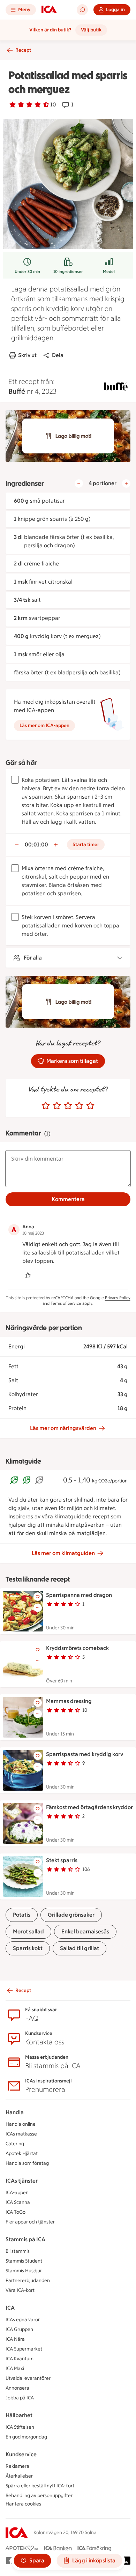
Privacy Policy (118, 1298)
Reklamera (17, 2466)
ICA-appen (17, 2193)
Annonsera (17, 2388)
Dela (58, 355)
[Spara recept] (38, 1597)
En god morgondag (26, 2437)
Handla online (21, 2124)
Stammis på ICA (25, 2239)
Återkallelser (19, 2476)
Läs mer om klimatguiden (63, 1553)
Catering (15, 2144)
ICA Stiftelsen (20, 2427)
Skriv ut (27, 355)
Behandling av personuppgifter (39, 2496)
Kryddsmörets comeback (77, 1648)
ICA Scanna (18, 2202)
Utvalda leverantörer (28, 2378)
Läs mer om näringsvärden (63, 1428)
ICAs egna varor (23, 2320)
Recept (23, 50)
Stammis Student (24, 2261)
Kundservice (21, 2454)
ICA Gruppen (19, 2329)
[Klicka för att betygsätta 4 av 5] (79, 1106)
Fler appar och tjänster (30, 2222)
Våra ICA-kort (20, 2290)
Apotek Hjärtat (22, 2153)
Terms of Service (66, 1303)
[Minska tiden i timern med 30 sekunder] (17, 845)
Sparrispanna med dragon (79, 1595)
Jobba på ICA (20, 2398)
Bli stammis (18, 2251)
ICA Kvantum (20, 2359)
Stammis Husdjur (24, 2271)
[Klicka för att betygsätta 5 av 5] (90, 1106)
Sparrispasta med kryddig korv (85, 1754)
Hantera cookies (23, 2504)
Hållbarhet (19, 2415)
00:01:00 (36, 845)
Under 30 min (27, 272)
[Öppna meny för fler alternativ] (38, 1608)
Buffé (17, 391)
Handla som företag (27, 2163)
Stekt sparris (62, 1860)
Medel (109, 272)
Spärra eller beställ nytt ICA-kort (40, 2486)
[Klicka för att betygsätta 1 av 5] (46, 1106)
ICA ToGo (16, 2212)
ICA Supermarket (24, 2349)
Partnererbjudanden (28, 2281)
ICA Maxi (15, 2368)
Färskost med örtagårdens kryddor (89, 1807)
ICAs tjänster (22, 2181)
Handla (15, 2112)
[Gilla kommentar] (28, 1275)
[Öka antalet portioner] (126, 483)
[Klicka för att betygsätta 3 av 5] (68, 1106)
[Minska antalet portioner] (79, 483)
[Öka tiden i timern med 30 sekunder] (56, 845)
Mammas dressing (69, 1701)
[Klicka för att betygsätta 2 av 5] (57, 1106)
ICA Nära (15, 2339)
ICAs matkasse (21, 2134)
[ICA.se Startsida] (49, 10)
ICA (10, 2308)
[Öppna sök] (82, 10)
